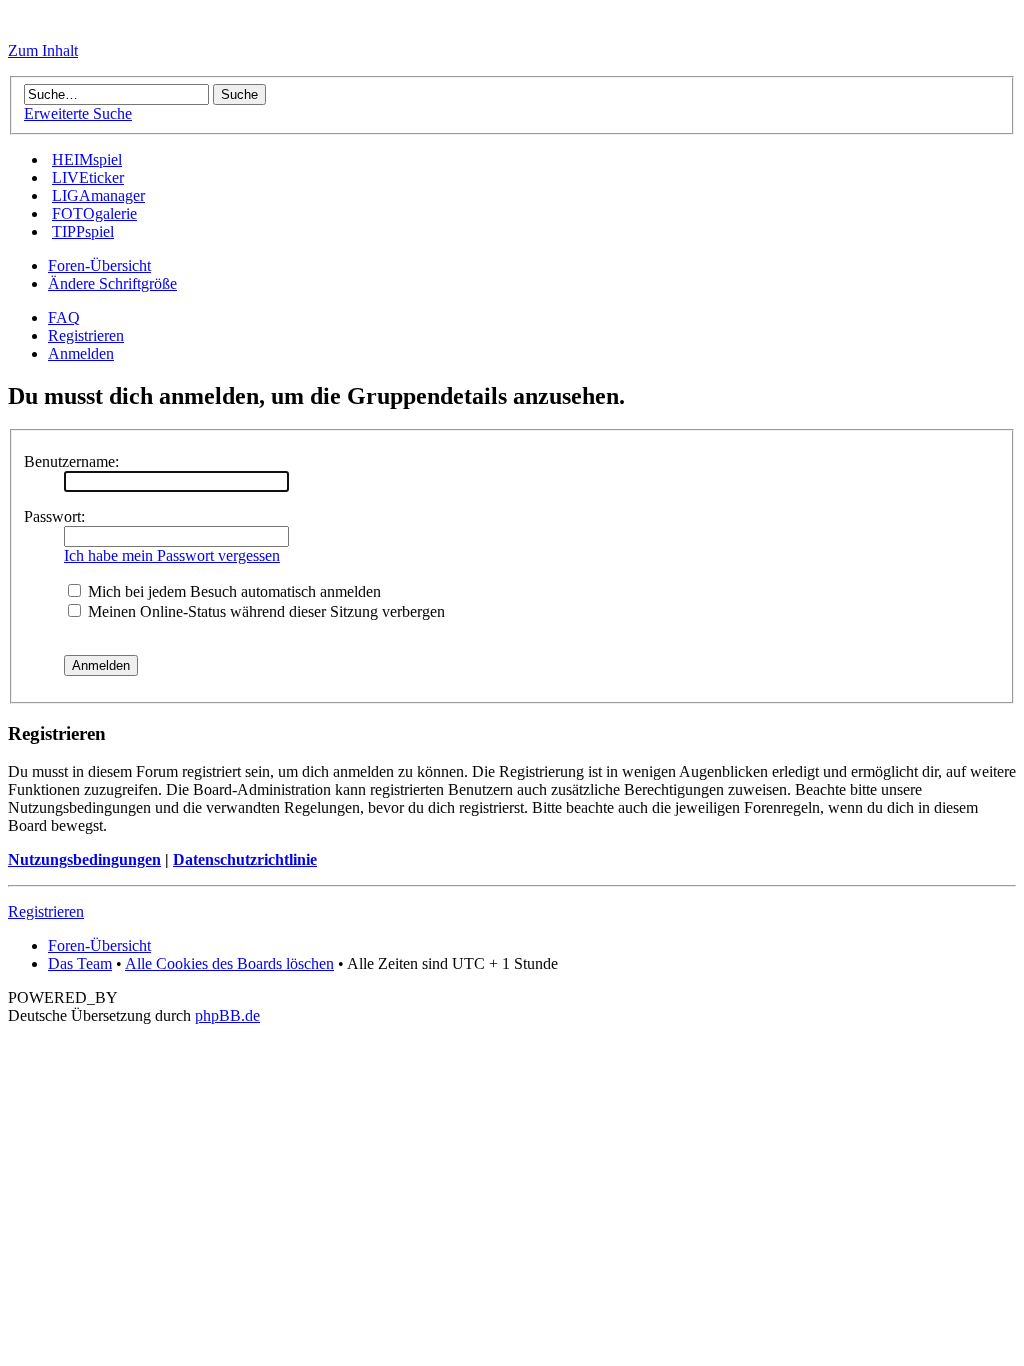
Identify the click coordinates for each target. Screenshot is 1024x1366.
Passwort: (54, 516)
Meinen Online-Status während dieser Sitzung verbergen (264, 611)
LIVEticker (88, 177)
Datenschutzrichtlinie (245, 859)
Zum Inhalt (43, 50)
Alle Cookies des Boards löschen (229, 963)
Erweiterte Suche (78, 113)
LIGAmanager (98, 195)
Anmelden (81, 353)
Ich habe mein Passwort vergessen (172, 555)
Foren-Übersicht (99, 265)
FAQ (64, 317)
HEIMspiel (87, 159)
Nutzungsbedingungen (84, 859)
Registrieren (86, 335)
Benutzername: (71, 461)
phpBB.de (227, 1015)
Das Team (80, 963)
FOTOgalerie (94, 213)
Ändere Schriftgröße (112, 283)
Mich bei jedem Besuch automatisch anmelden (232, 591)
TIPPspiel (83, 231)
